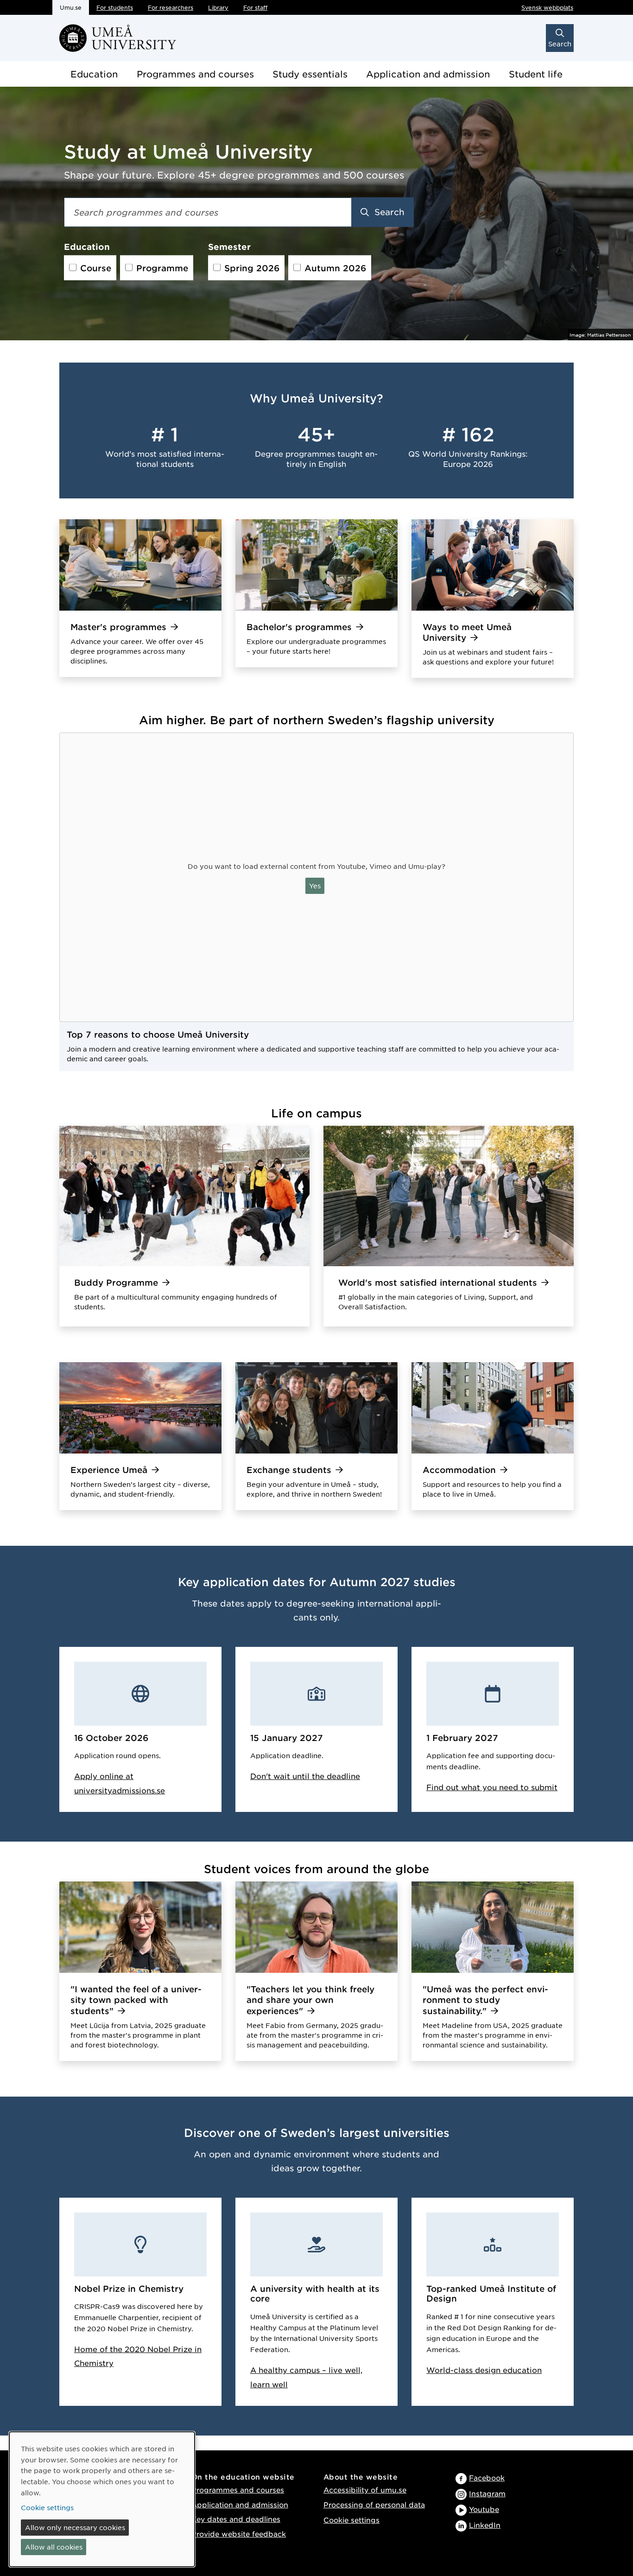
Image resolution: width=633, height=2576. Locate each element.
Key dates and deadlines (236, 2519)
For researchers (171, 7)
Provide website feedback (239, 2534)
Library (218, 7)
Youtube (484, 2509)
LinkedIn (485, 2525)
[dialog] (102, 2499)
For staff (255, 7)
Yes (315, 886)
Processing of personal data (374, 2504)
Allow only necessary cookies (75, 2527)
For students (115, 7)
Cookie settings (351, 2520)
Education (94, 74)
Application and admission (428, 74)
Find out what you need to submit (492, 1787)
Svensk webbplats (547, 7)
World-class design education (484, 2370)
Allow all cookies (54, 2547)
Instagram (487, 2493)
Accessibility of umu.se (365, 2490)
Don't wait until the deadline (305, 1776)
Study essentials (310, 74)
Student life (536, 74)
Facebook (487, 2477)
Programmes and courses (195, 74)
